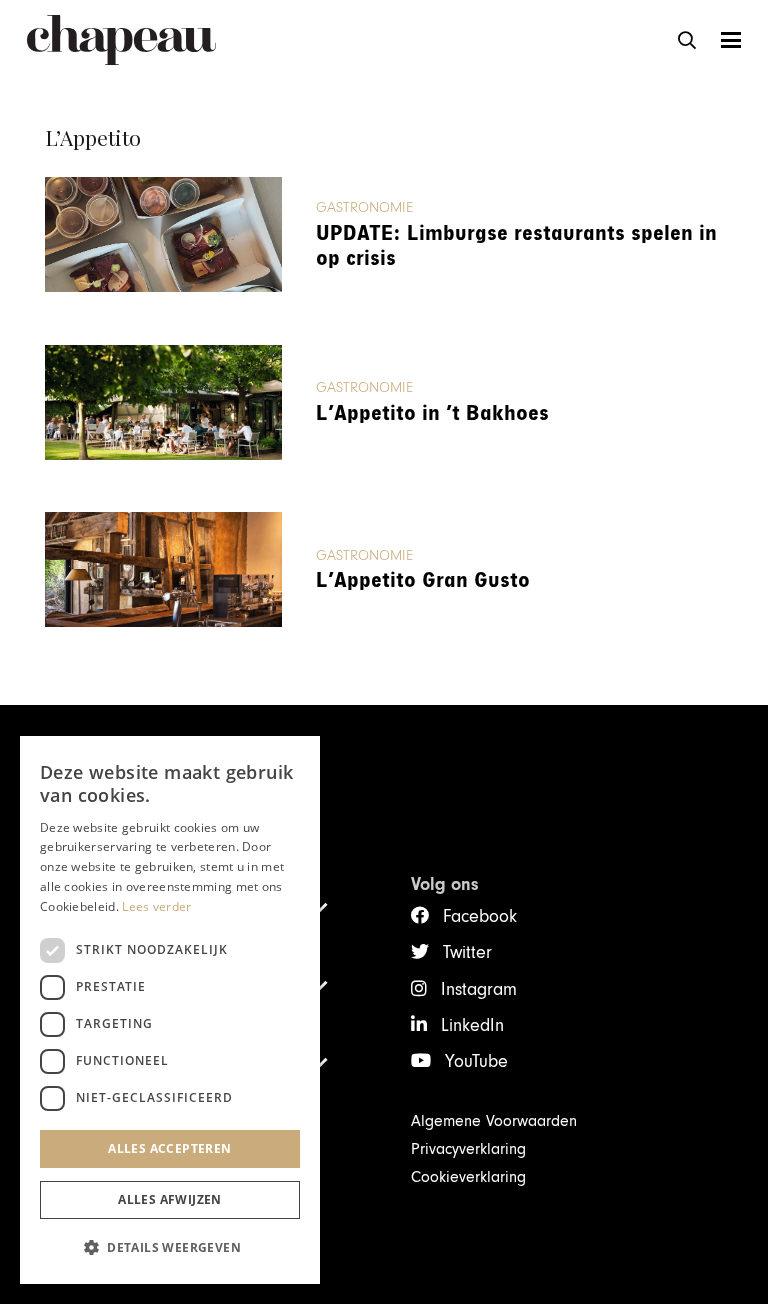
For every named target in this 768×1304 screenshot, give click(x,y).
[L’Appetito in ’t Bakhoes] (163, 402)
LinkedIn (472, 1025)
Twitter (467, 952)
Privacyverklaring (468, 1149)
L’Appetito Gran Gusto (423, 580)
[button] (687, 40)
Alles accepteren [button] (169, 1148)
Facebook (480, 916)
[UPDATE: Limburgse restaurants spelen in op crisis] (163, 234)
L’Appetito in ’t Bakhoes (432, 413)
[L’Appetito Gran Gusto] (163, 569)
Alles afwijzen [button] (170, 1199)
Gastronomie (364, 207)
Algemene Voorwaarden (494, 1121)
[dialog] (170, 1010)
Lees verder (156, 906)
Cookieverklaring (468, 1177)
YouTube (476, 1061)
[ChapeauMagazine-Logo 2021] (121, 40)
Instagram (479, 989)
